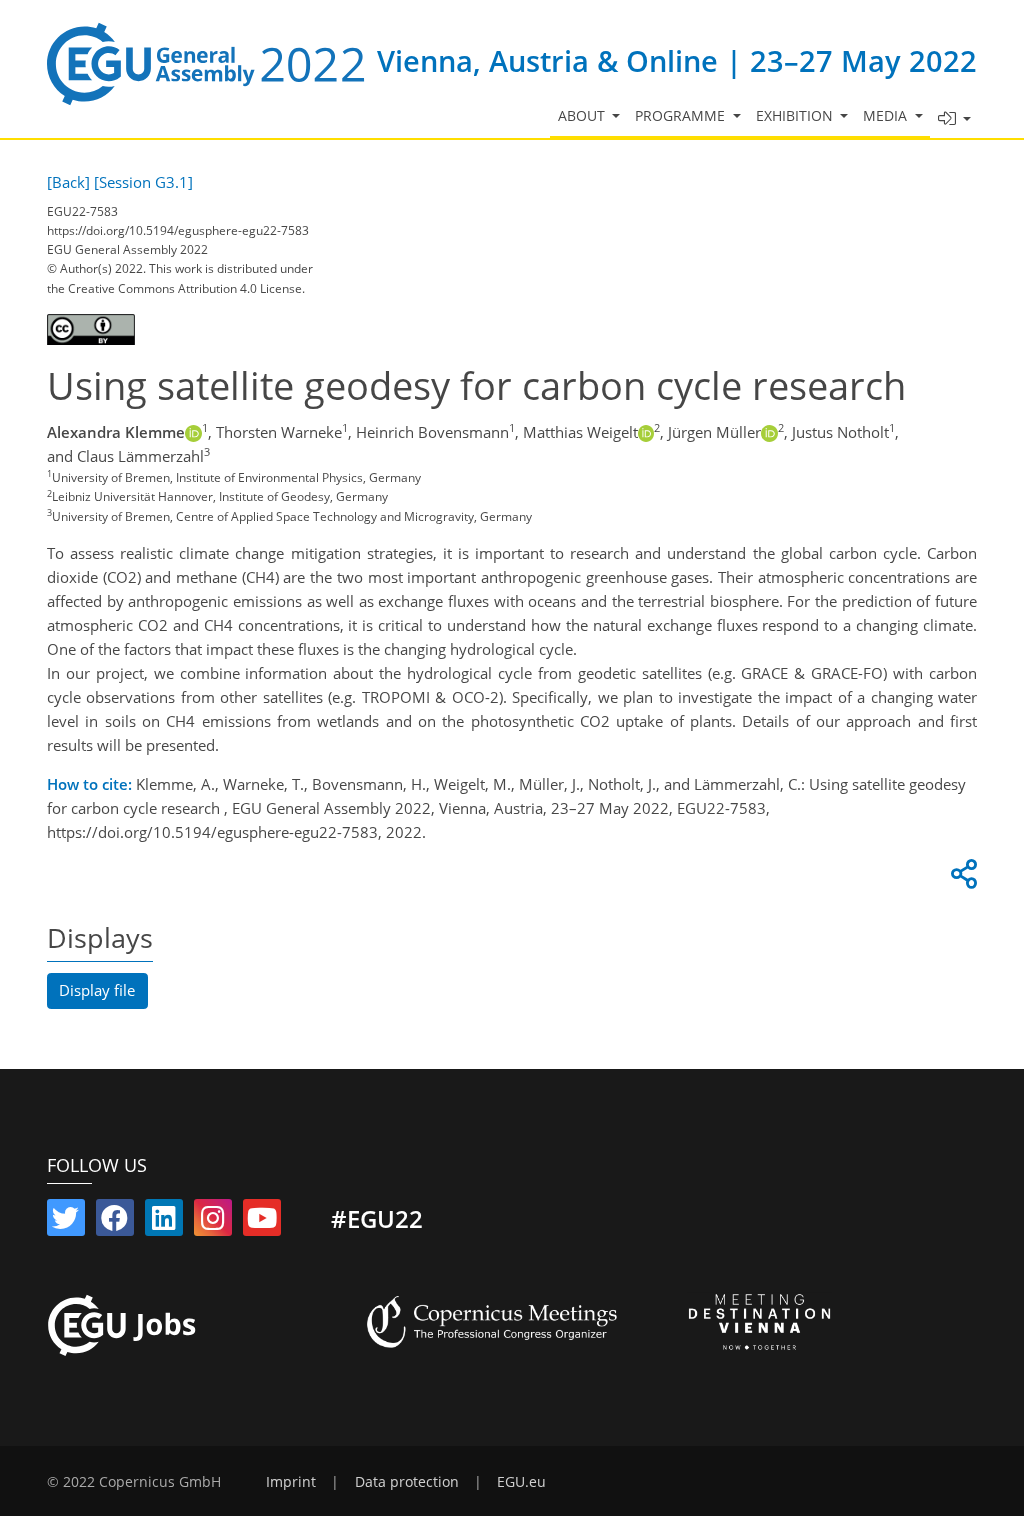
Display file (97, 990)
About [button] (583, 116)
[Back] (68, 182)
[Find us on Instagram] (213, 1222)
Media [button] (887, 116)
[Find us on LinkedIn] (164, 1222)
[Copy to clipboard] (961, 879)
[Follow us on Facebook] (115, 1222)
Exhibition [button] (796, 116)
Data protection (407, 1482)
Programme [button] (682, 116)
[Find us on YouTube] (262, 1222)
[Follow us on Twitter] (66, 1222)
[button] (954, 119)
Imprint (291, 1482)
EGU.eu (521, 1482)
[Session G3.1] (143, 182)
